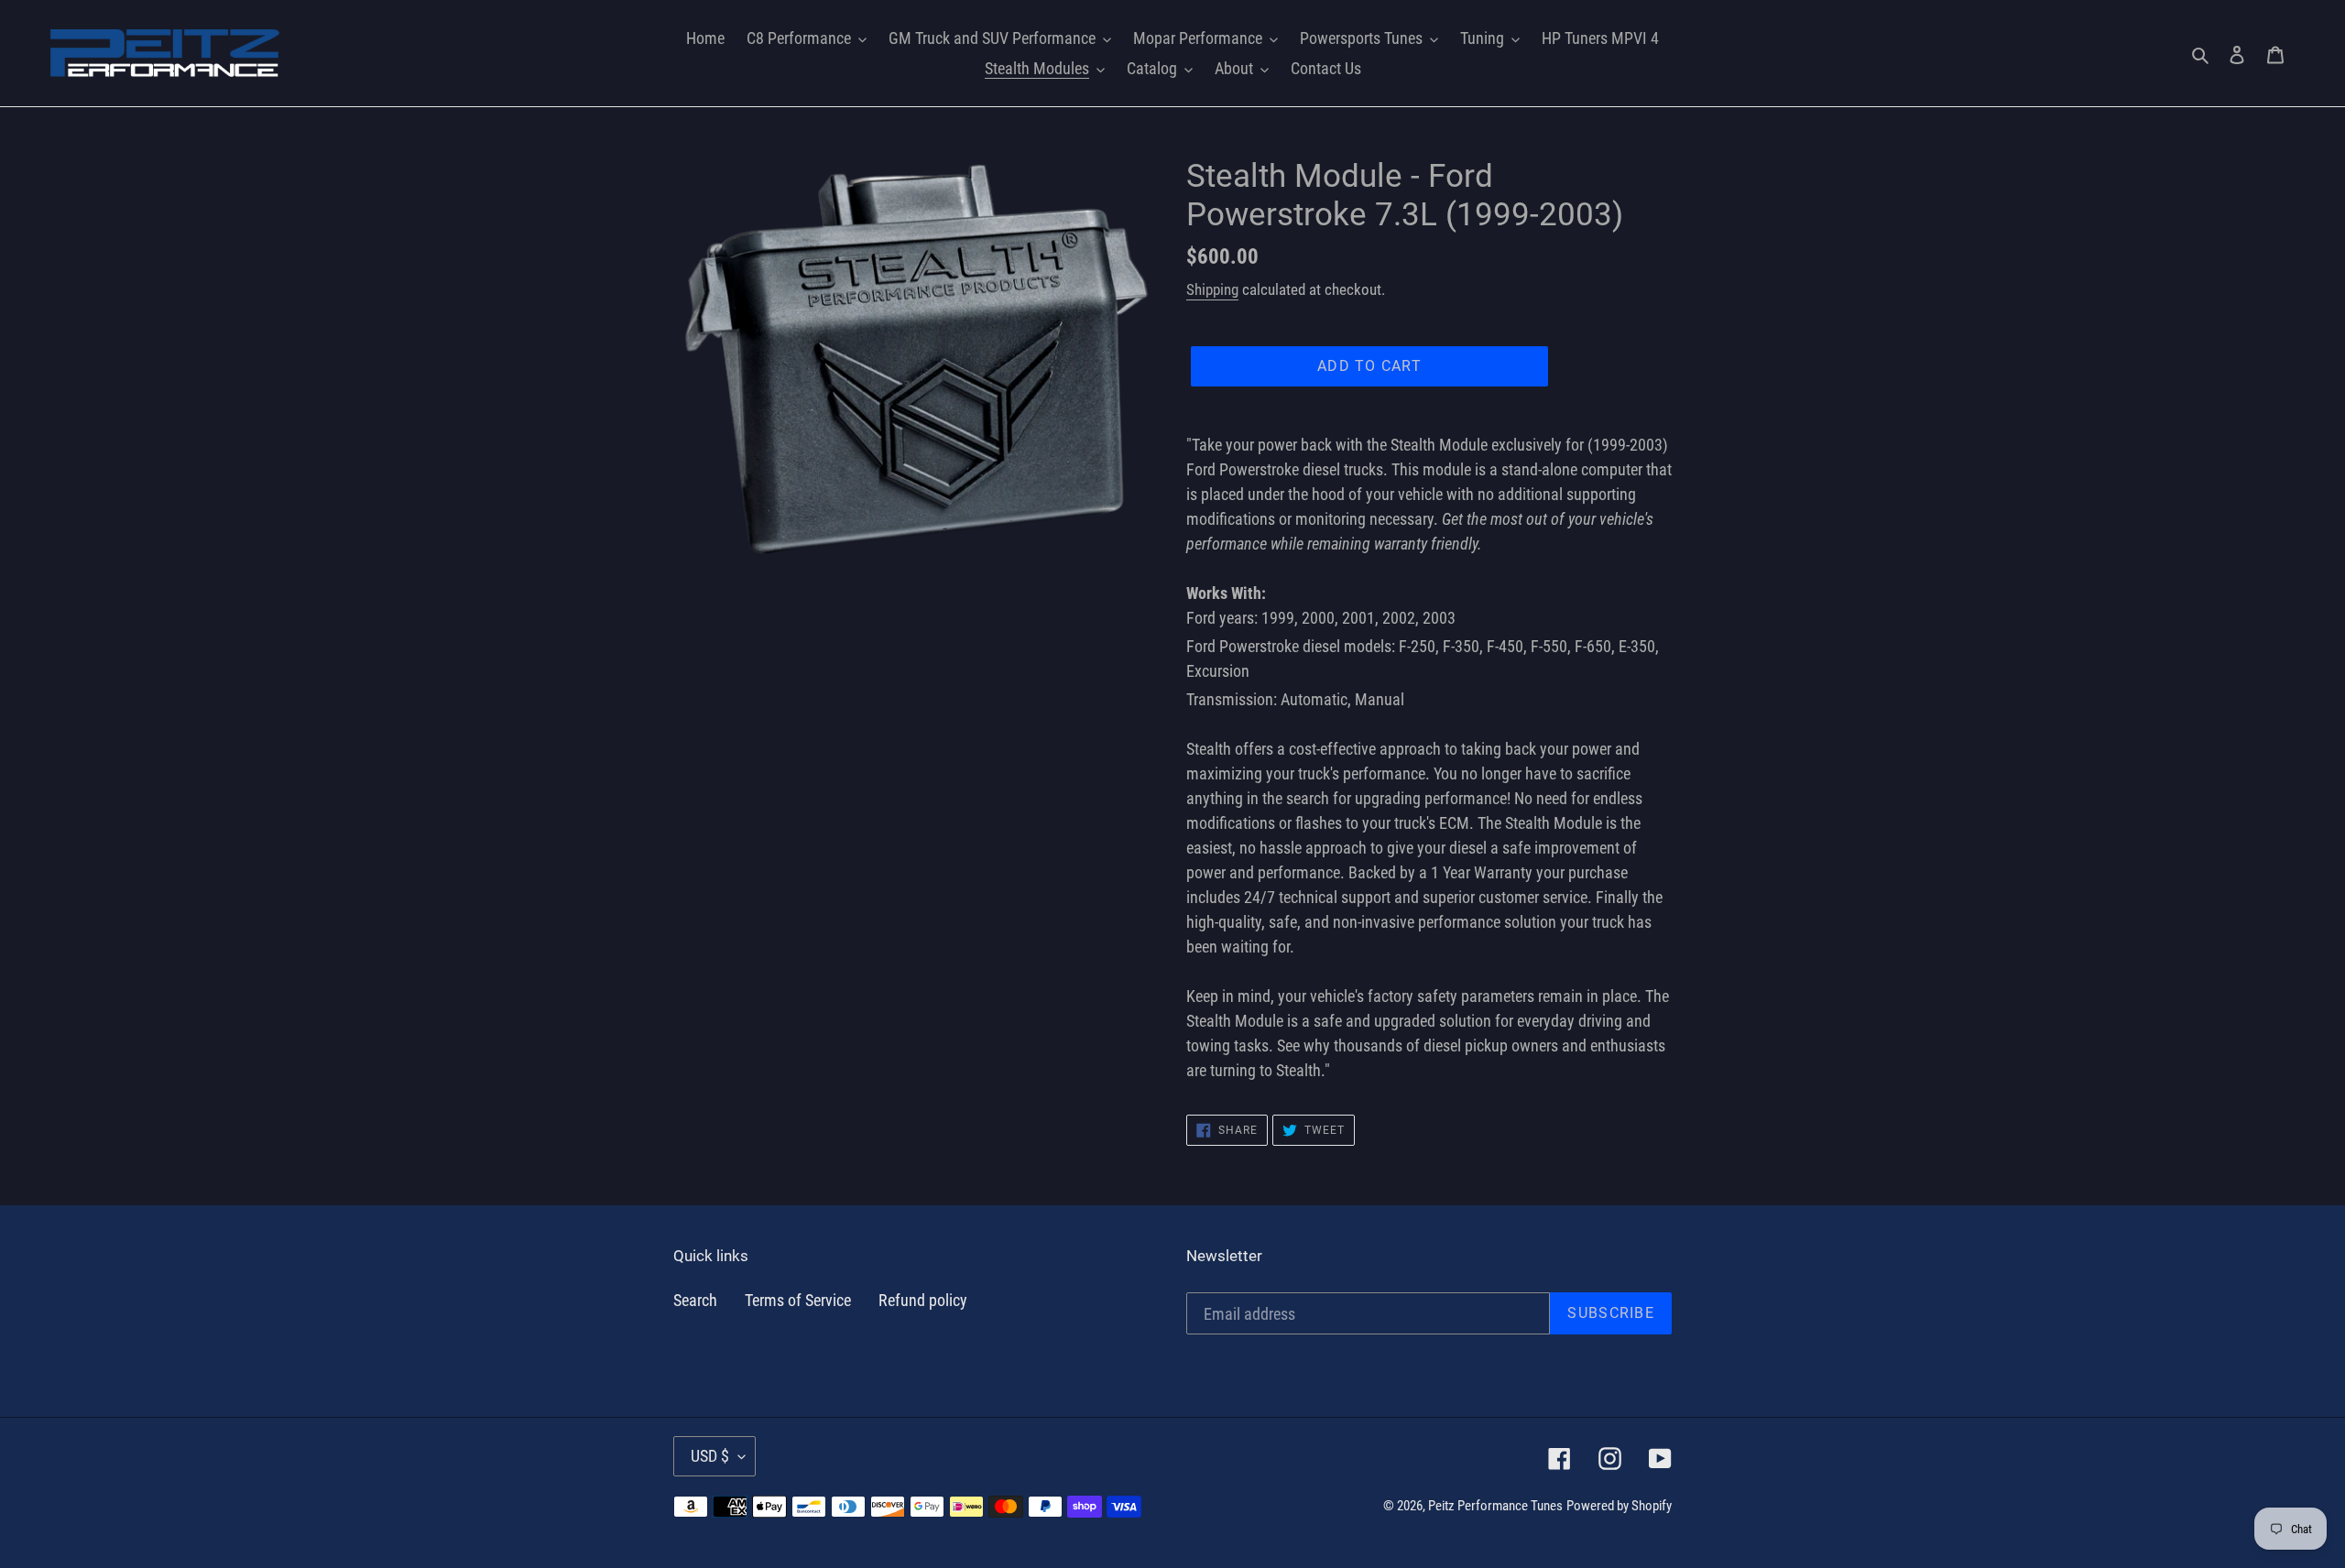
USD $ (710, 1456)
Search (695, 1300)
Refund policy (923, 1300)
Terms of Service (798, 1300)
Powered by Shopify (1619, 1506)
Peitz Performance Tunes (1495, 1506)
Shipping (1212, 289)
